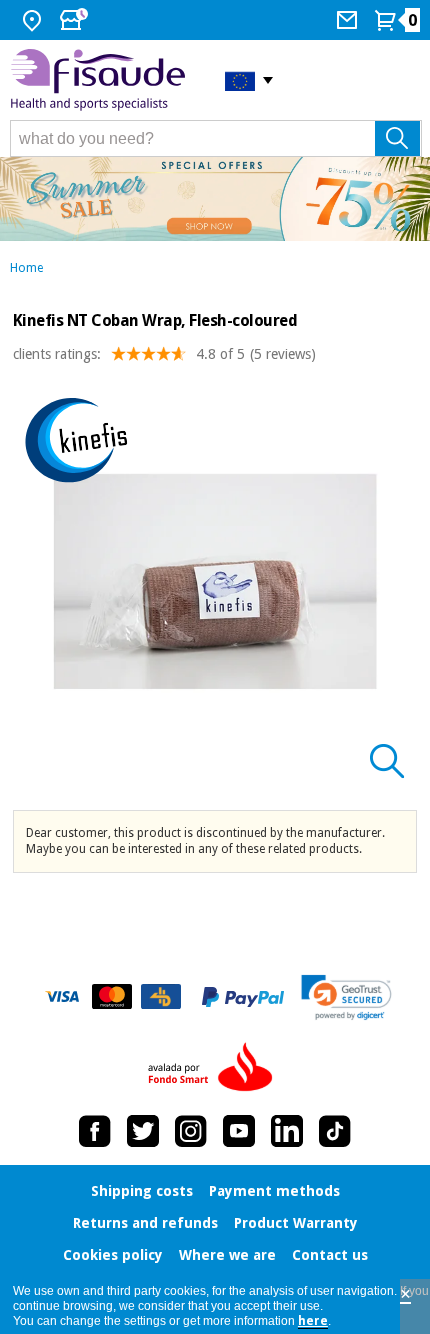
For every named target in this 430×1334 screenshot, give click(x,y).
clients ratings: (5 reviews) (164, 354)
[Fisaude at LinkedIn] (287, 1131)
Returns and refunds (145, 1223)
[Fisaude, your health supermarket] (102, 79)
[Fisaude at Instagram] (191, 1131)
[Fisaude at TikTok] (335, 1131)
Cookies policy (113, 1255)
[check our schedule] (76, 20)
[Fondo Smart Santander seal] (215, 1068)
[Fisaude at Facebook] (95, 1131)
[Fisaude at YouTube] (239, 1131)
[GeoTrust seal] (346, 997)
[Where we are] (34, 20)
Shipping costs (142, 1191)
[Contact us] (349, 20)
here (313, 1321)
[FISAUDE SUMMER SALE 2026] (215, 199)
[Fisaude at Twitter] (143, 1131)
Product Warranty (296, 1223)
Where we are (227, 1255)
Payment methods (274, 1191)
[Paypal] (243, 997)
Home (26, 268)
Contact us (330, 1255)
